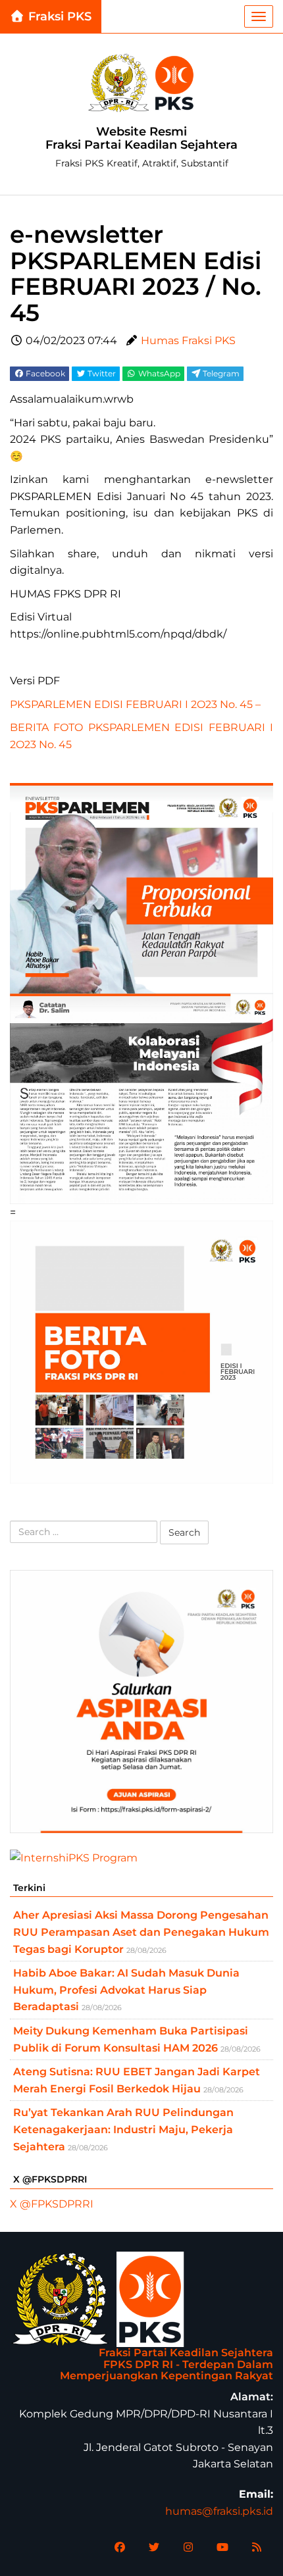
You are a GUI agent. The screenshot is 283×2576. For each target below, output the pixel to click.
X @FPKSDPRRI (52, 2204)
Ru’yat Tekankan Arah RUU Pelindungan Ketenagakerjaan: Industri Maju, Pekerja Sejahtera (123, 2129)
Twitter (101, 373)
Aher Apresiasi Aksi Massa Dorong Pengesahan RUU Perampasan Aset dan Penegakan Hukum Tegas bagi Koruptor (141, 1932)
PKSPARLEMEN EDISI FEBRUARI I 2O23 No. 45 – (135, 704)
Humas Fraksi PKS (188, 341)
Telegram (220, 373)
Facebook (44, 373)
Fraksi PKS (58, 16)
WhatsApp (158, 373)
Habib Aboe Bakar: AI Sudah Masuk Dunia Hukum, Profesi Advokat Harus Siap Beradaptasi (126, 1990)
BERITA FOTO (46, 727)
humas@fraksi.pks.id (219, 2511)
